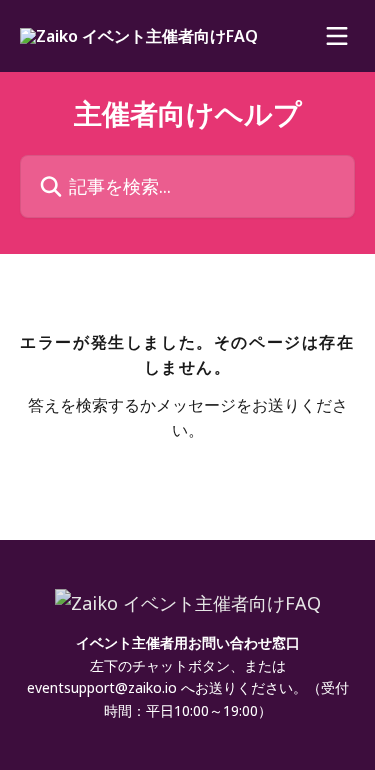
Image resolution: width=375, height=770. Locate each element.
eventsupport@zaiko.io (102, 687)
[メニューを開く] (337, 36)
